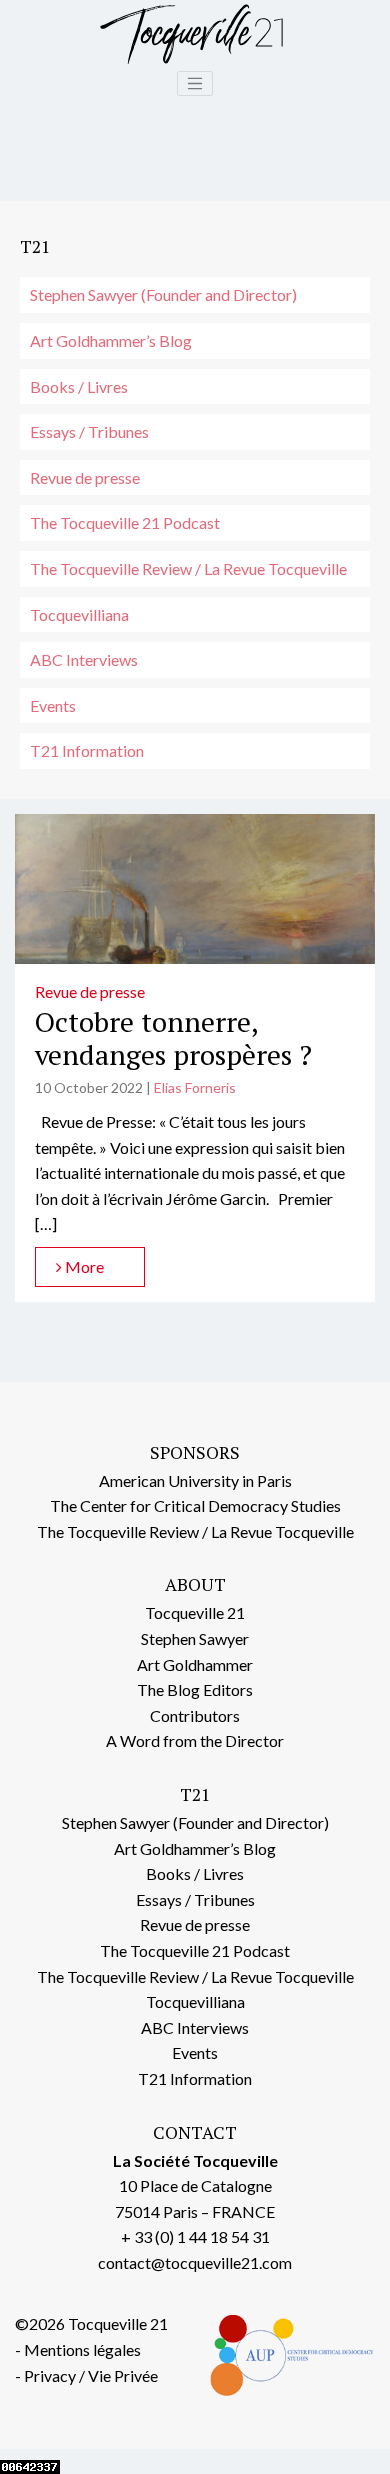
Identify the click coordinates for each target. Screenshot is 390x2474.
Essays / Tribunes (89, 431)
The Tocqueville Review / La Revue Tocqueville (188, 568)
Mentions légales (82, 2349)
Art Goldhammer (195, 1664)
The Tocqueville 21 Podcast (125, 522)
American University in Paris (195, 1480)
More (83, 1266)
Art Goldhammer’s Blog (111, 340)
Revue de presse (85, 477)
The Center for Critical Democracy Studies (195, 1505)
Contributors (195, 1715)
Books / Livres (79, 386)
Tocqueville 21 (195, 1612)
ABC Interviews (84, 659)
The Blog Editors (195, 1689)
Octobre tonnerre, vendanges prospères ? (173, 1038)
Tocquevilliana (79, 614)
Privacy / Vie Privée (91, 2375)
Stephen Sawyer (195, 1638)
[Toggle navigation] (195, 84)
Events (53, 705)
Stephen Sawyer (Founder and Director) (163, 294)
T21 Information (87, 750)
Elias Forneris (195, 1087)
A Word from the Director (195, 1740)
